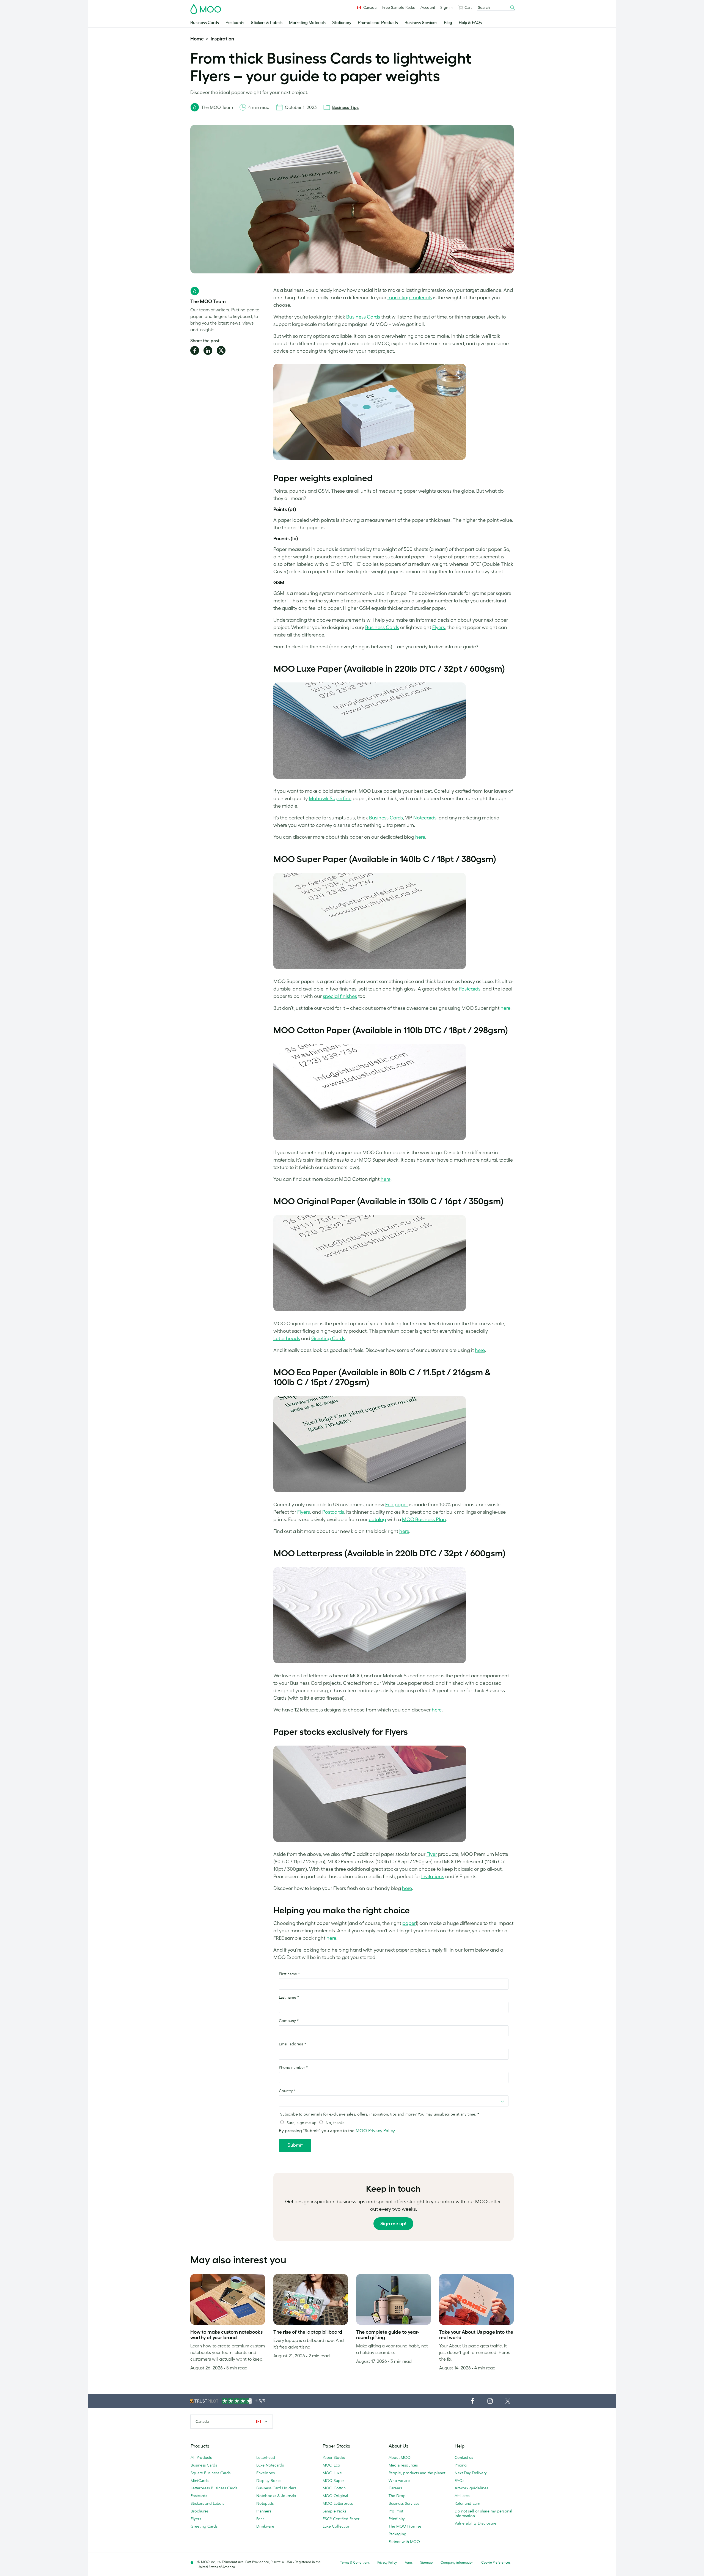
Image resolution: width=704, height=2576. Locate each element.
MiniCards (200, 2481)
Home (197, 39)
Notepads (265, 2503)
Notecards (425, 818)
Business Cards (205, 23)
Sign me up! (393, 2224)
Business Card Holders (276, 2488)
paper (409, 1923)
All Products (201, 2457)
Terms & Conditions (355, 2562)
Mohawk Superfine (330, 799)
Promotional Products (378, 23)
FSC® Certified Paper (341, 2519)
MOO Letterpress (338, 2503)
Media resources (403, 2465)
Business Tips (345, 107)
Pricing (461, 2465)
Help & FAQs (470, 23)
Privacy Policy (387, 2562)
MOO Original (335, 2496)
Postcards (235, 23)
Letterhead (266, 2457)
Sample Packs (334, 2511)
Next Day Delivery (471, 2473)
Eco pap (394, 1505)
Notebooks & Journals (276, 2496)
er (406, 1505)
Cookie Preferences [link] (496, 2562)
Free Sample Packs (398, 7)
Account (428, 7)
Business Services (421, 23)
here (420, 837)
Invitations (433, 1877)
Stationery (342, 23)
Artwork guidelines (471, 2488)
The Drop (397, 2496)
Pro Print (396, 2511)
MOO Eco (331, 2465)
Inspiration (222, 39)
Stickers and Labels (207, 2503)
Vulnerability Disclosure (475, 2523)
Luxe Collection (336, 2526)
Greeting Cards (328, 1338)
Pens (260, 2519)
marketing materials (410, 298)
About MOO (400, 2457)
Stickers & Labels (267, 23)
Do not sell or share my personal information (483, 2513)
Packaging (398, 2534)
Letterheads (287, 1338)
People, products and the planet (417, 2473)
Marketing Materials (307, 23)
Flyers (439, 627)
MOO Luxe (332, 2473)
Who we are (399, 2481)
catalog (377, 1519)
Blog (448, 23)
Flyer (432, 1854)
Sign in (446, 7)
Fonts (409, 2562)
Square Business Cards (211, 2473)
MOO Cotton (334, 2488)
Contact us (464, 2457)
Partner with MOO (404, 2542)
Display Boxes (269, 2481)
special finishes (340, 996)
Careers (395, 2488)
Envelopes (266, 2473)
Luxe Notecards (270, 2465)
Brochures (200, 2511)
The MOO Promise (405, 2526)
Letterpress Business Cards (214, 2488)
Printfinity (397, 2519)
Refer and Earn (467, 2503)
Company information (457, 2562)
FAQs (459, 2481)
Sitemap (427, 2562)
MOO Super (333, 2481)
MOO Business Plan (424, 1519)
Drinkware (265, 2526)
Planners (264, 2511)
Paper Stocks (334, 2457)
